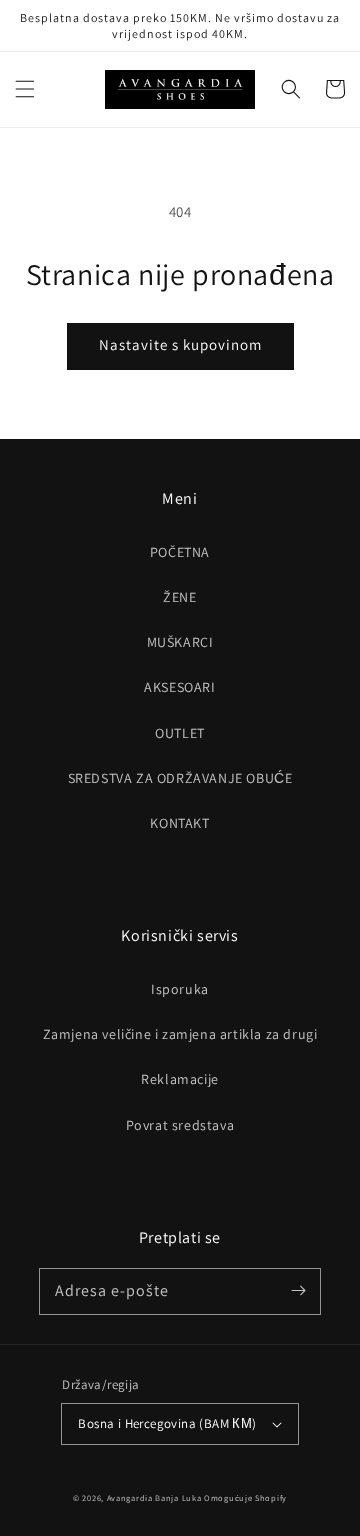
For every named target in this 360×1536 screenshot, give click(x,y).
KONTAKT (179, 823)
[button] (25, 89)
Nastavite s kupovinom (180, 344)
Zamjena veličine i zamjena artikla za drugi (180, 1034)
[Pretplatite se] (298, 1291)
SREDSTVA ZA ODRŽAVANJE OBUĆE (180, 778)
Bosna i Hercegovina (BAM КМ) (167, 1423)
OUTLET (180, 733)
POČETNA (180, 552)
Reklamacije (180, 1079)
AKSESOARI (179, 687)
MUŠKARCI (180, 642)
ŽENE (179, 597)
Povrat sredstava (180, 1125)
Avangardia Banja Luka (154, 1497)
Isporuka (180, 989)
